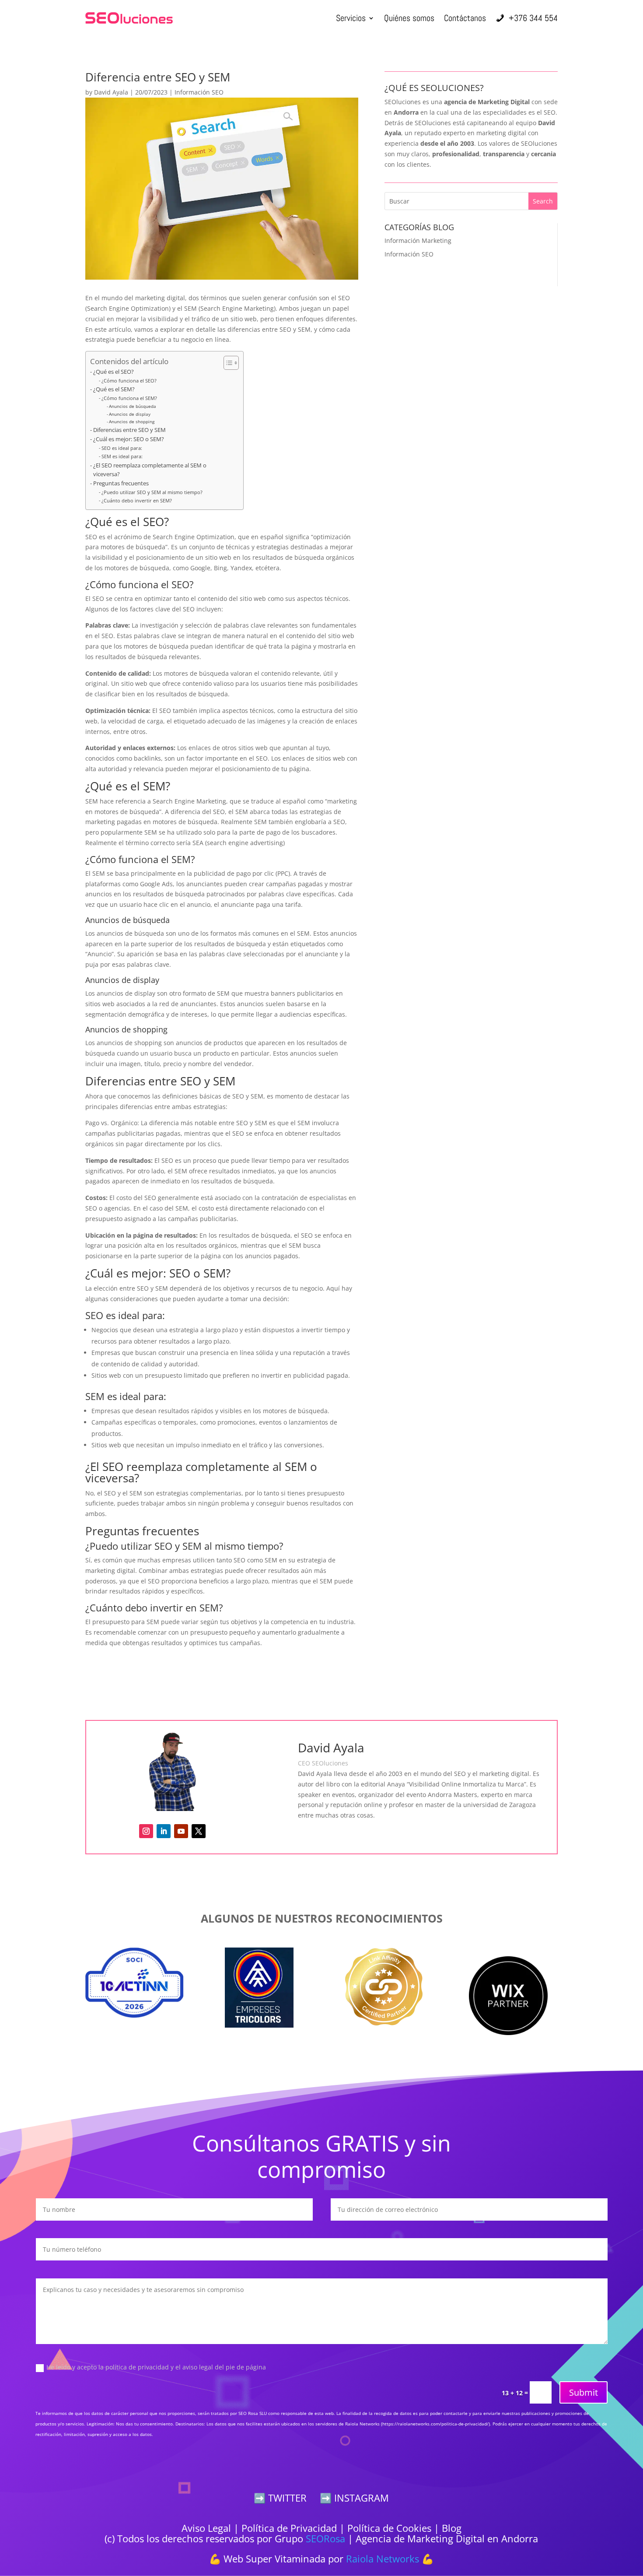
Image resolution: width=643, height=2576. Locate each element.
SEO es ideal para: (122, 448)
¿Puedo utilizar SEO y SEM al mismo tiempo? (152, 492)
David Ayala (111, 92)
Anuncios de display (130, 414)
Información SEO (199, 92)
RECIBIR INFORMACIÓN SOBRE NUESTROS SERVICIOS (222, 1679)
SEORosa (325, 2538)
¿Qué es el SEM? (114, 389)
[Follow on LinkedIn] (164, 1831)
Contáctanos (465, 18)
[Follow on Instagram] (146, 1831)
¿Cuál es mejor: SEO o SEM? (129, 439)
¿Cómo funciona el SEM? (129, 398)
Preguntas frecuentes (121, 483)
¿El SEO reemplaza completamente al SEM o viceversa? (150, 470)
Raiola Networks (383, 2558)
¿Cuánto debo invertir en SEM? (137, 500)
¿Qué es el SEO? (114, 372)
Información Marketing (418, 240)
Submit (584, 2392)
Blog (452, 2528)
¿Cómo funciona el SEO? (129, 381)
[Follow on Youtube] (181, 1831)
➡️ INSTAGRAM (354, 2498)
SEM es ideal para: (122, 456)
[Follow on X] (199, 1831)
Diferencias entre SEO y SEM (129, 430)
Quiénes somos (409, 18)
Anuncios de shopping (132, 421)
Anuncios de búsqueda (133, 406)
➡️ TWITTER (280, 2498)
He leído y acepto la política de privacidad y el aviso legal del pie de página (156, 2367)
